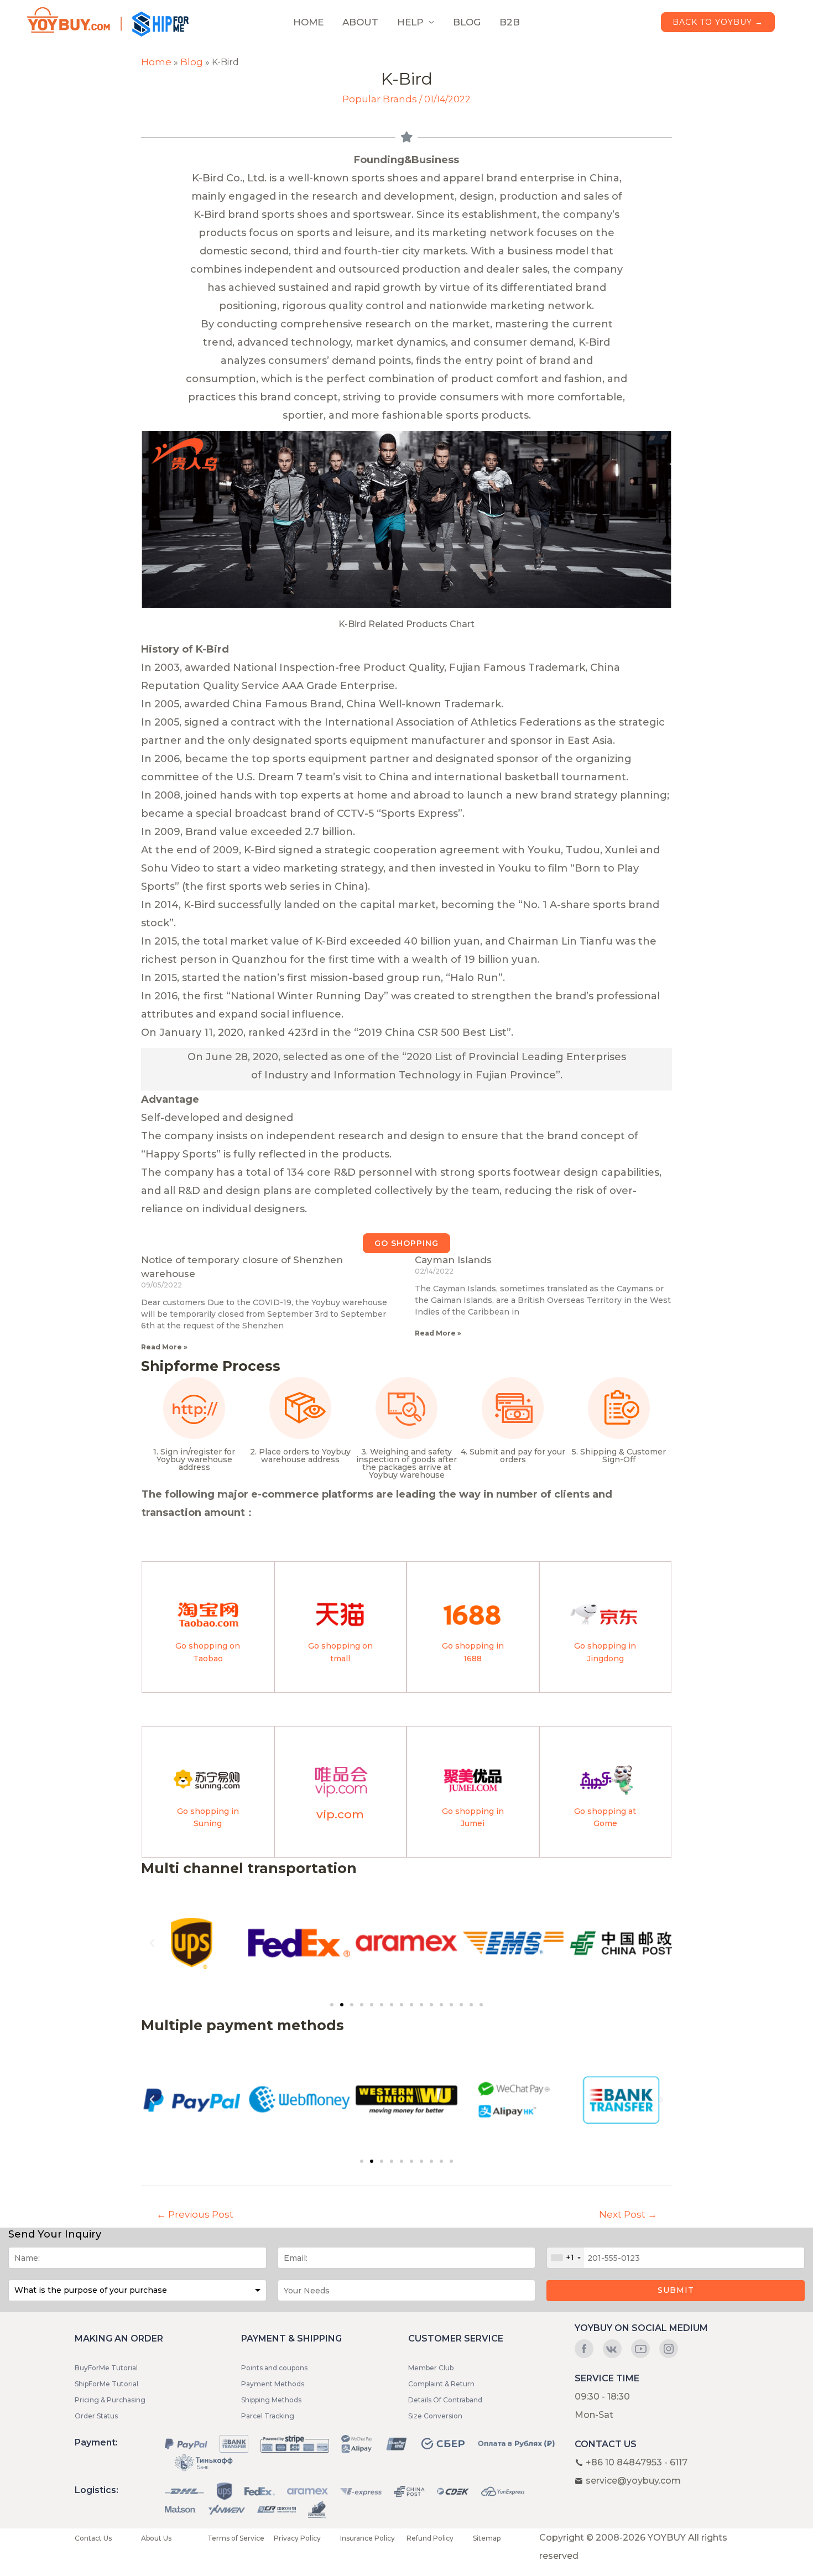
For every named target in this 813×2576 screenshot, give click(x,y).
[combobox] (566, 2258)
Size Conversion (435, 2416)
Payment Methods (273, 2384)
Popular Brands (380, 99)
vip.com (340, 1814)
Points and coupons (274, 2368)
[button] (406, 1243)
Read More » (164, 1347)
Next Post (628, 2214)
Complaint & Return (441, 2384)
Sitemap (487, 2538)
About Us (156, 2538)
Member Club (431, 2368)
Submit (676, 2290)
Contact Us (93, 2538)
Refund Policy (430, 2538)
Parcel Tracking (268, 2416)
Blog (192, 62)
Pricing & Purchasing (110, 2400)
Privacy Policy (297, 2538)
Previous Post (195, 2214)
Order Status (96, 2416)
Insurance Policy (368, 2538)
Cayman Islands (453, 1260)
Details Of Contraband (445, 2400)
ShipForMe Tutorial (106, 2384)
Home (156, 62)
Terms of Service (236, 2538)
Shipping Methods (271, 2400)
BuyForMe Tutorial (106, 2368)
